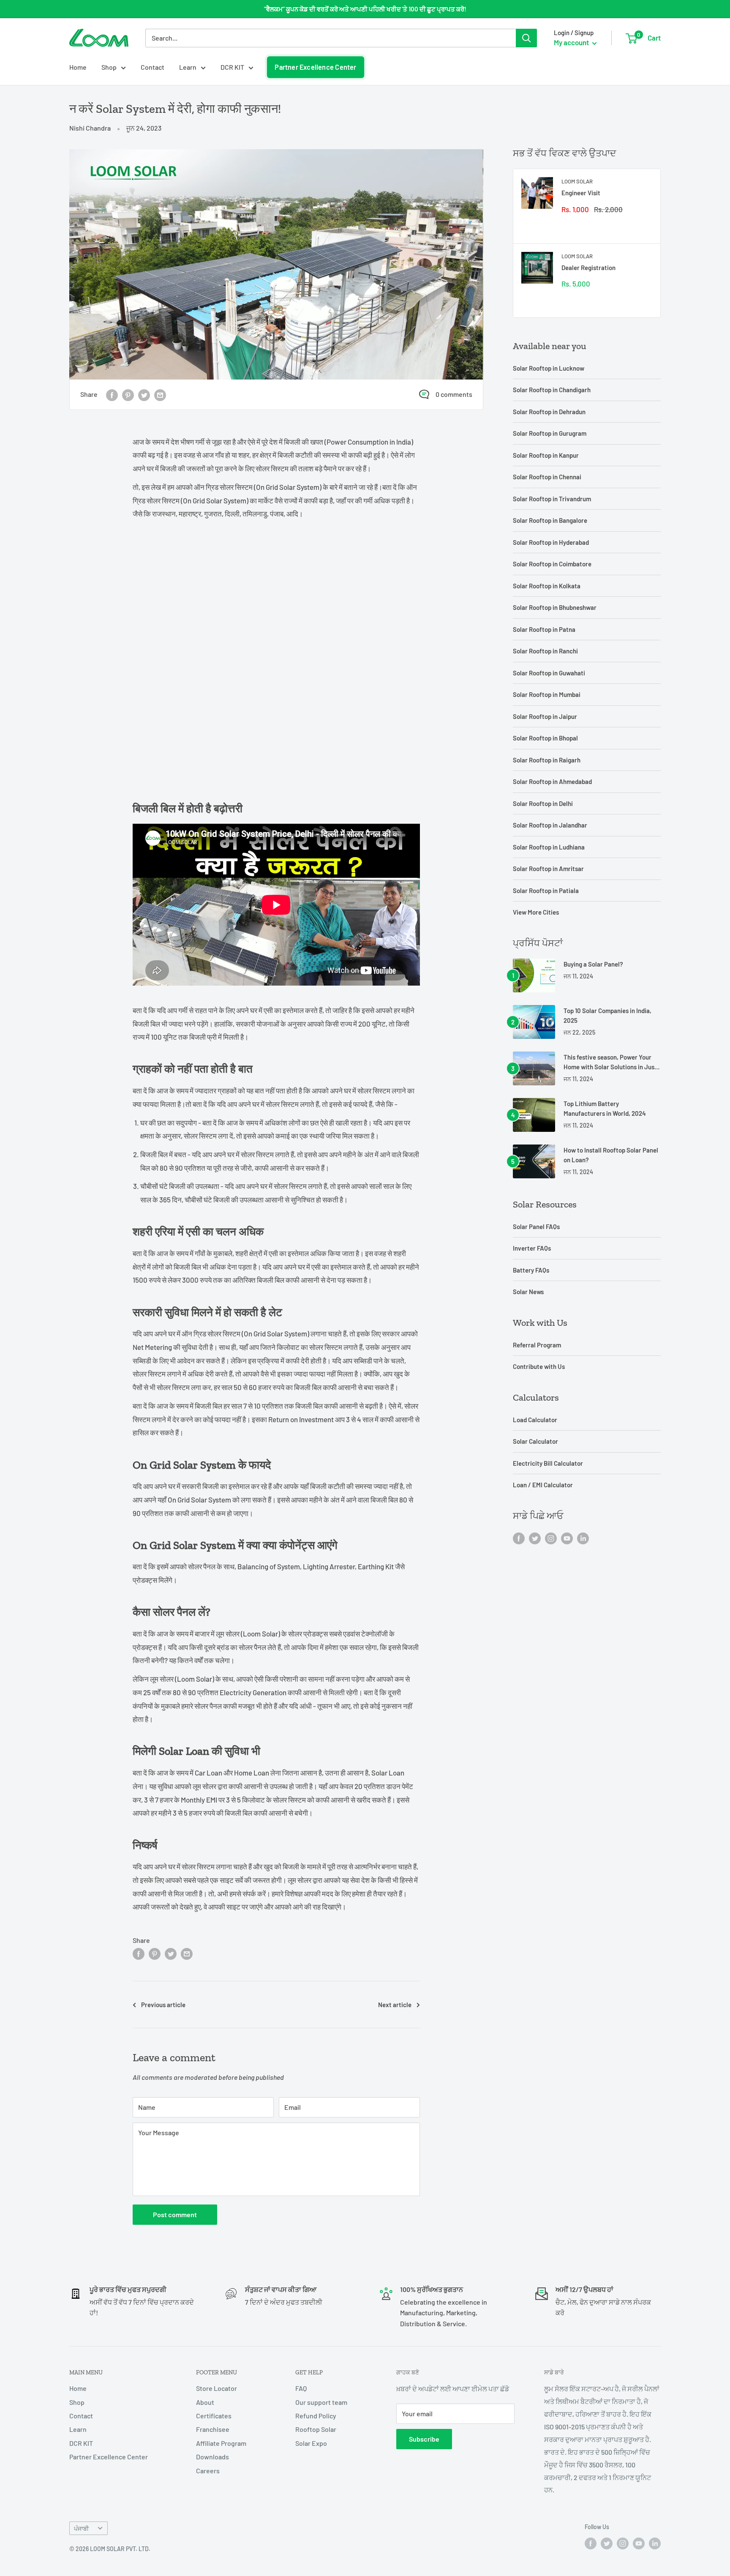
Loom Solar (577, 181)
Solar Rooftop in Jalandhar (550, 825)
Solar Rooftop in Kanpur (546, 455)
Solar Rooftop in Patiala (546, 891)
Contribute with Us (539, 1366)
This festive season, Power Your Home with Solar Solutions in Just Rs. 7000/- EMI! (610, 1063)
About (205, 2402)
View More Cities (536, 912)
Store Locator (217, 2388)
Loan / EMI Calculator (543, 1485)
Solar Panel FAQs (536, 1227)
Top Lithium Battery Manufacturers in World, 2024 (605, 1108)
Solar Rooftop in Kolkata (547, 586)
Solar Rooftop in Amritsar (548, 869)
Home (78, 67)
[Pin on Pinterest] (128, 395)
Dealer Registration (588, 268)
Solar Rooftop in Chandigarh (552, 390)
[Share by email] (160, 395)
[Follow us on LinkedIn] (583, 1538)
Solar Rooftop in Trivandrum (552, 499)
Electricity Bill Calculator (548, 1463)
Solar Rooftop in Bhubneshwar (555, 607)
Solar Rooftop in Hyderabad (551, 542)
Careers (208, 2471)
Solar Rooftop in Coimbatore (552, 564)
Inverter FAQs (532, 1248)
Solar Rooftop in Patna (544, 629)
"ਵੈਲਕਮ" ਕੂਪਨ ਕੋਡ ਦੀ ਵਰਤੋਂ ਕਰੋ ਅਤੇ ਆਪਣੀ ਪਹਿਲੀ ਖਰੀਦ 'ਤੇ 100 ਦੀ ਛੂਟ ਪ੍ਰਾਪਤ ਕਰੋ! (365, 9)
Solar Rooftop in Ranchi (545, 651)
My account (572, 42)
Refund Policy (316, 2416)
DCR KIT (232, 67)
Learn (188, 67)
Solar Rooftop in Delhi (543, 803)
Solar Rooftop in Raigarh (547, 760)
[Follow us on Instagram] (551, 1538)
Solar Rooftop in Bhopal (545, 738)
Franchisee (213, 2429)
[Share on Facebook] (112, 395)
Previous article (163, 2005)
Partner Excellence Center (316, 67)
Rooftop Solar (316, 2429)
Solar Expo (311, 2443)
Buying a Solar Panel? (593, 964)
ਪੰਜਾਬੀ (81, 2528)
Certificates (214, 2416)
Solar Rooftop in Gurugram (550, 433)
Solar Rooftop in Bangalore (550, 520)
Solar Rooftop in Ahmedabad (552, 781)
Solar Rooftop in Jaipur (545, 716)
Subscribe (424, 2439)
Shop (109, 67)
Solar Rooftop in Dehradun (549, 412)
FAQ (301, 2388)
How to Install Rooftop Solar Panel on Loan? (611, 1155)
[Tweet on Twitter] (144, 395)
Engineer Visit (581, 193)
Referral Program (537, 1345)
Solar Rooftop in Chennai (547, 477)
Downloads (212, 2457)
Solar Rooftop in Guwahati (549, 673)
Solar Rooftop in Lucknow (549, 368)
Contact (153, 67)
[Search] (526, 38)
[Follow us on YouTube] (567, 1538)
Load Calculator (535, 1420)
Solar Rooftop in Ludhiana (549, 847)
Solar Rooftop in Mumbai (547, 694)
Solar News (528, 1292)
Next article (395, 2005)
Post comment (175, 2214)
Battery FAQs (531, 1270)
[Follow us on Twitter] (535, 1538)
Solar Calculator (535, 1441)
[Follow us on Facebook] (519, 1538)
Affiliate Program (221, 2443)
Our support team (321, 2402)
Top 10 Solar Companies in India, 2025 (607, 1015)
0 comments (454, 394)
